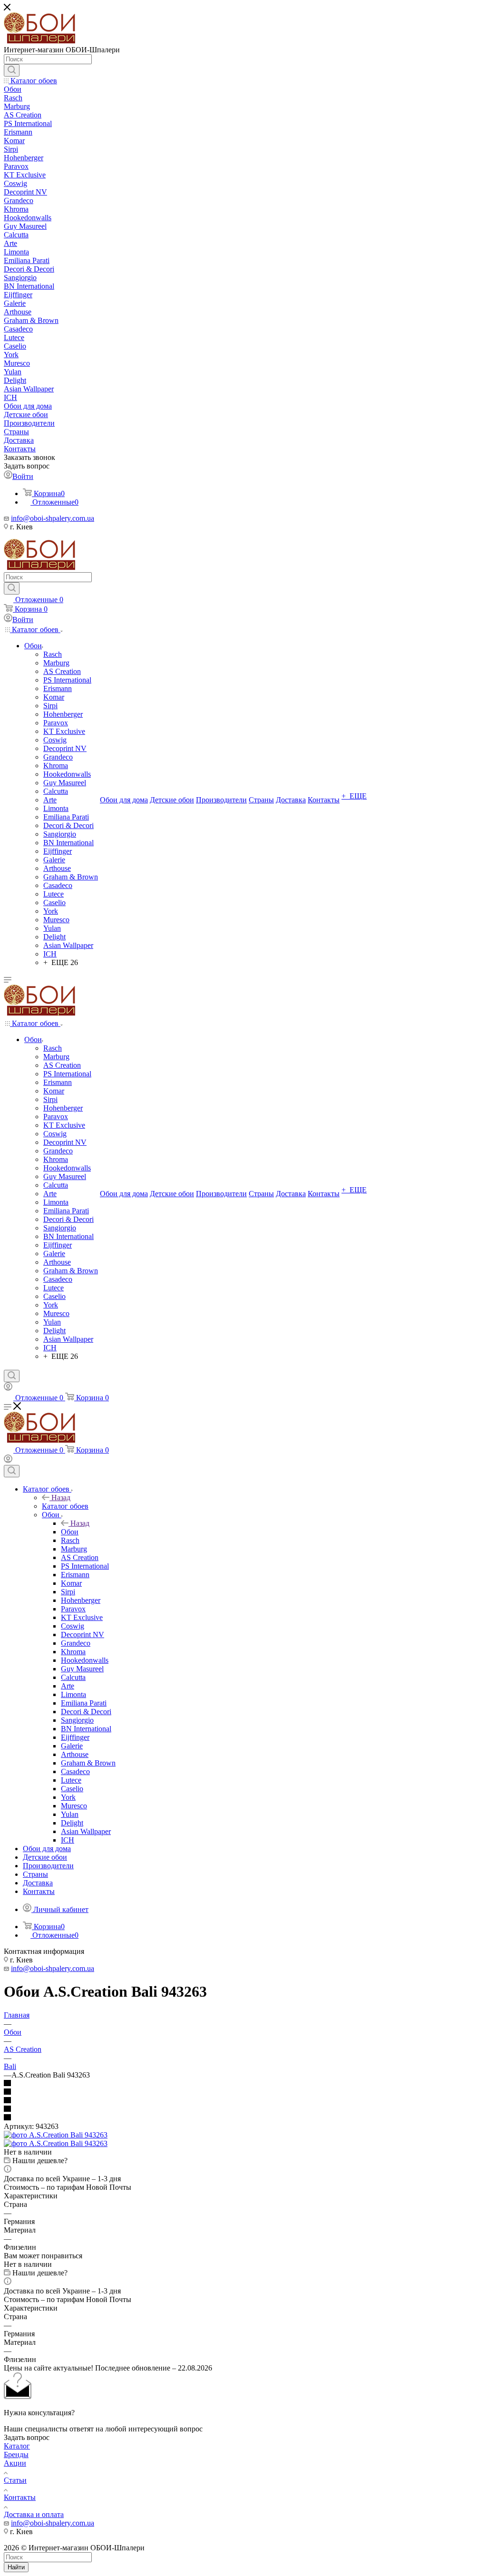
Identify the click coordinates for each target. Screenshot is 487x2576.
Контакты (20, 2497)
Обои (70, 1532)
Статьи (15, 2480)
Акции (15, 2463)
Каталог (17, 2446)
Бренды (16, 2454)
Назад (61, 1498)
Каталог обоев (65, 1506)
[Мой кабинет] (8, 1388)
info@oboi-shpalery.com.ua (53, 518)
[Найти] (12, 70)
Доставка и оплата (34, 2514)
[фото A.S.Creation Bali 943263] (56, 2135)
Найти (16, 2567)
